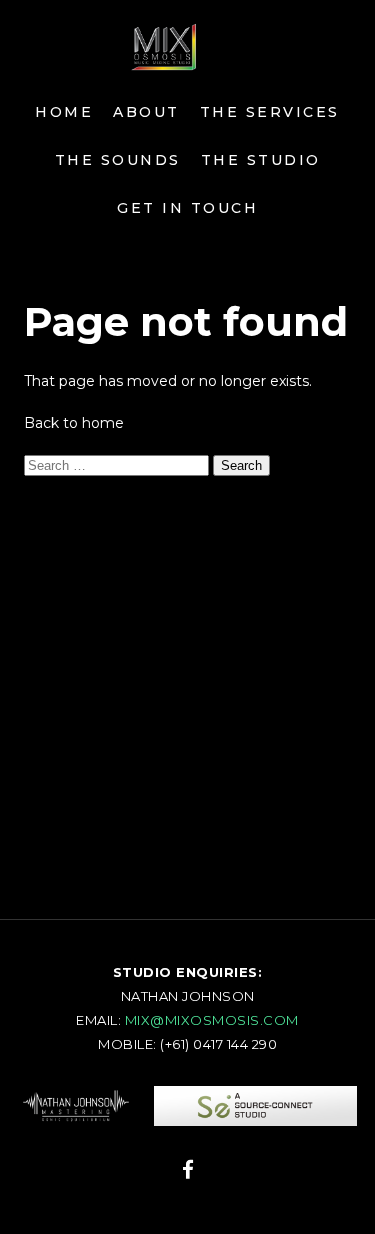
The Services (270, 112)
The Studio (261, 160)
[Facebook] (188, 1173)
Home (64, 112)
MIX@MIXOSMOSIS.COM (212, 1020)
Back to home (74, 423)
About (146, 112)
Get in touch (187, 208)
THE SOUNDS (118, 160)
